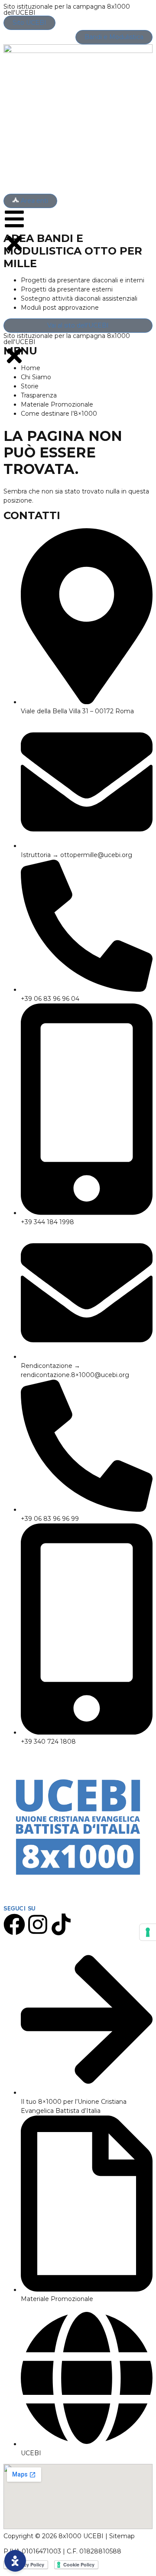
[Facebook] (14, 1924)
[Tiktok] (61, 1924)
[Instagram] (38, 1924)
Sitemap (122, 2536)
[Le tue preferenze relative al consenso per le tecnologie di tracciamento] (148, 1932)
